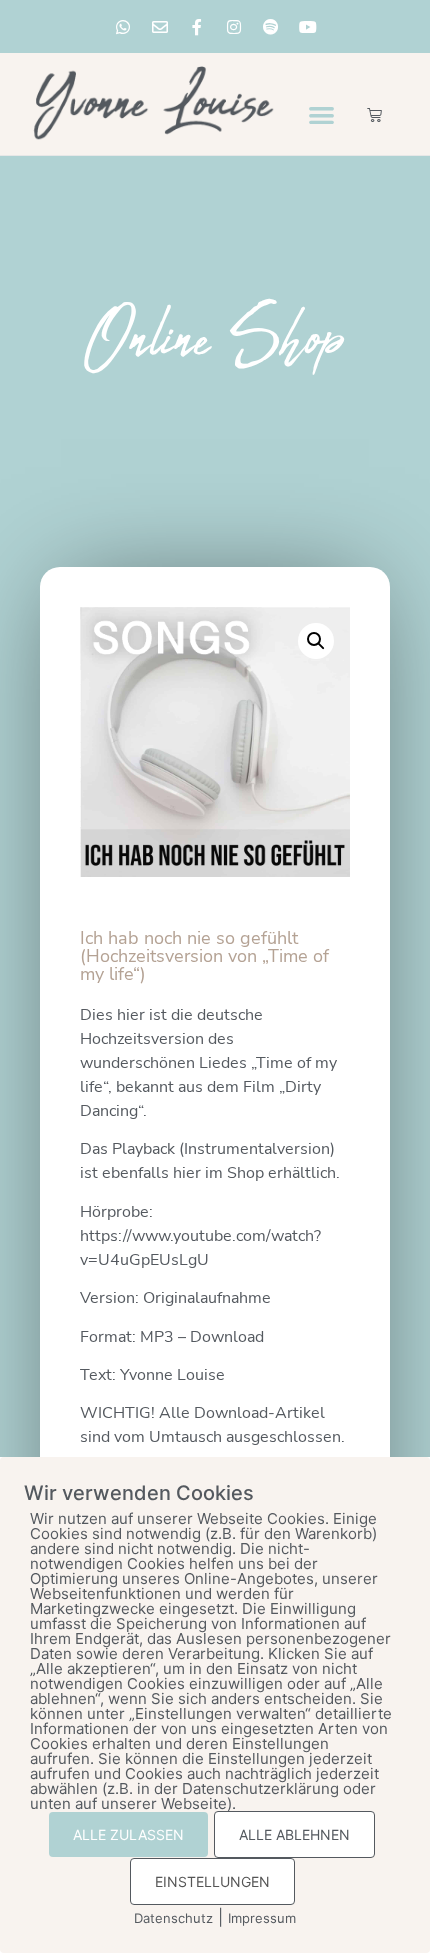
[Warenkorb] (374, 114)
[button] (321, 114)
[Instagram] (234, 27)
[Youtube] (308, 27)
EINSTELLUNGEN (212, 1881)
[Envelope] (160, 27)
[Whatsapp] (123, 27)
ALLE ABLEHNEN (294, 1834)
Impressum (262, 1918)
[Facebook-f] (197, 27)
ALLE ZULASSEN (128, 1834)
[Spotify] (271, 27)
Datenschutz (173, 1918)
